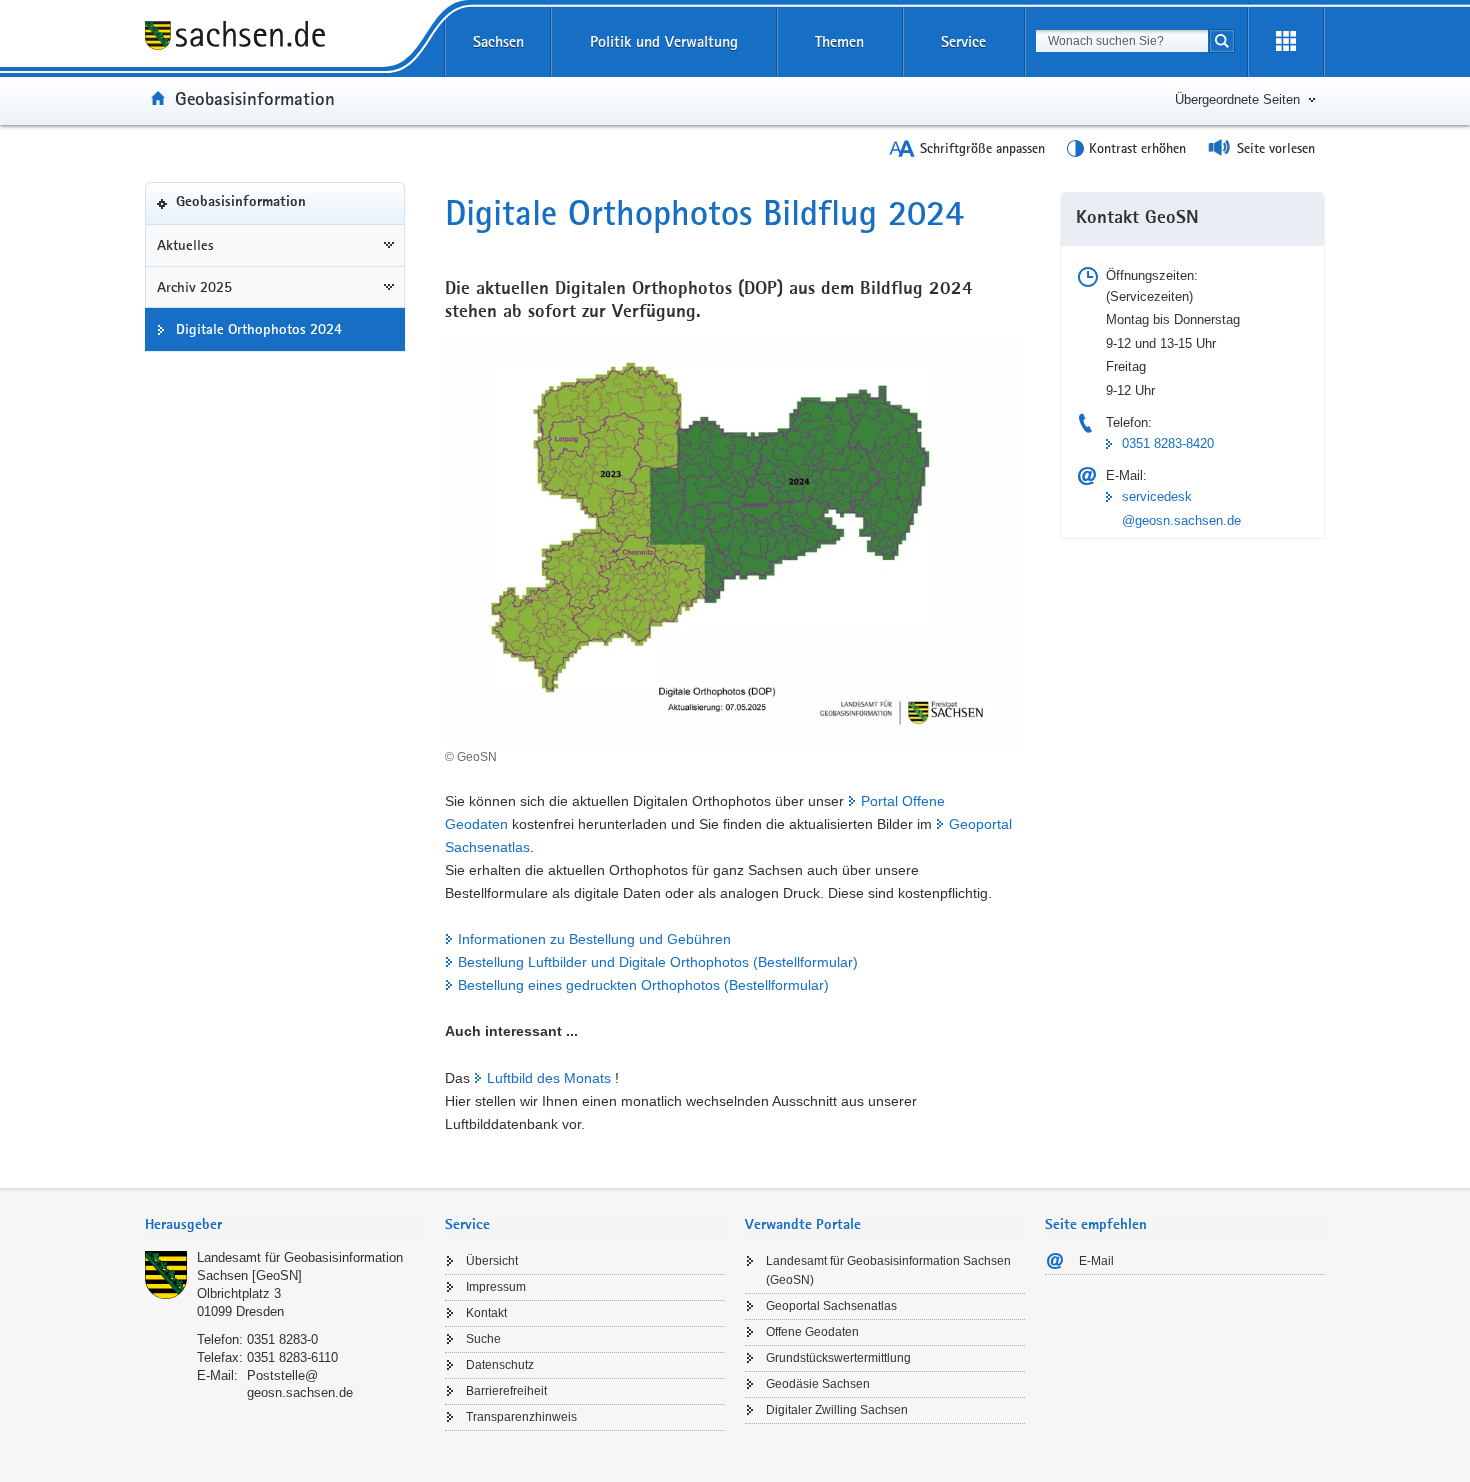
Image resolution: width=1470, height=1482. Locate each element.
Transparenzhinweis (521, 1417)
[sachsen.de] (285, 38)
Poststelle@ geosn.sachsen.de (300, 1384)
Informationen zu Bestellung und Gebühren (594, 939)
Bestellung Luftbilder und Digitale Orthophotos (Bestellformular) (658, 962)
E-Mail (1096, 1261)
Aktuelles (185, 245)
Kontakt (486, 1313)
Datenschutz (500, 1365)
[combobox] (1122, 41)
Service (963, 41)
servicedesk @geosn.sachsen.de (1181, 508)
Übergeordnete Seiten (1237, 99)
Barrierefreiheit (506, 1391)
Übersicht (492, 1261)
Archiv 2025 (194, 287)
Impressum (496, 1287)
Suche (483, 1339)
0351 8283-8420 (1168, 443)
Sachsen (498, 41)
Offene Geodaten (812, 1332)
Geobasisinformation (255, 98)
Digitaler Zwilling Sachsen (837, 1410)
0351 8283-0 (282, 1339)
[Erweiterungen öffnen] (1286, 42)
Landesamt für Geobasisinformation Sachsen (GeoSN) (888, 1270)
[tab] (285, 1226)
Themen (839, 41)
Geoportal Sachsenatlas (831, 1306)
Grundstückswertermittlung (838, 1358)
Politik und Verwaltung (664, 41)
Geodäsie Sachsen (818, 1384)
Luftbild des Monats (549, 1078)
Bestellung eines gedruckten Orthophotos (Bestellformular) (643, 985)
